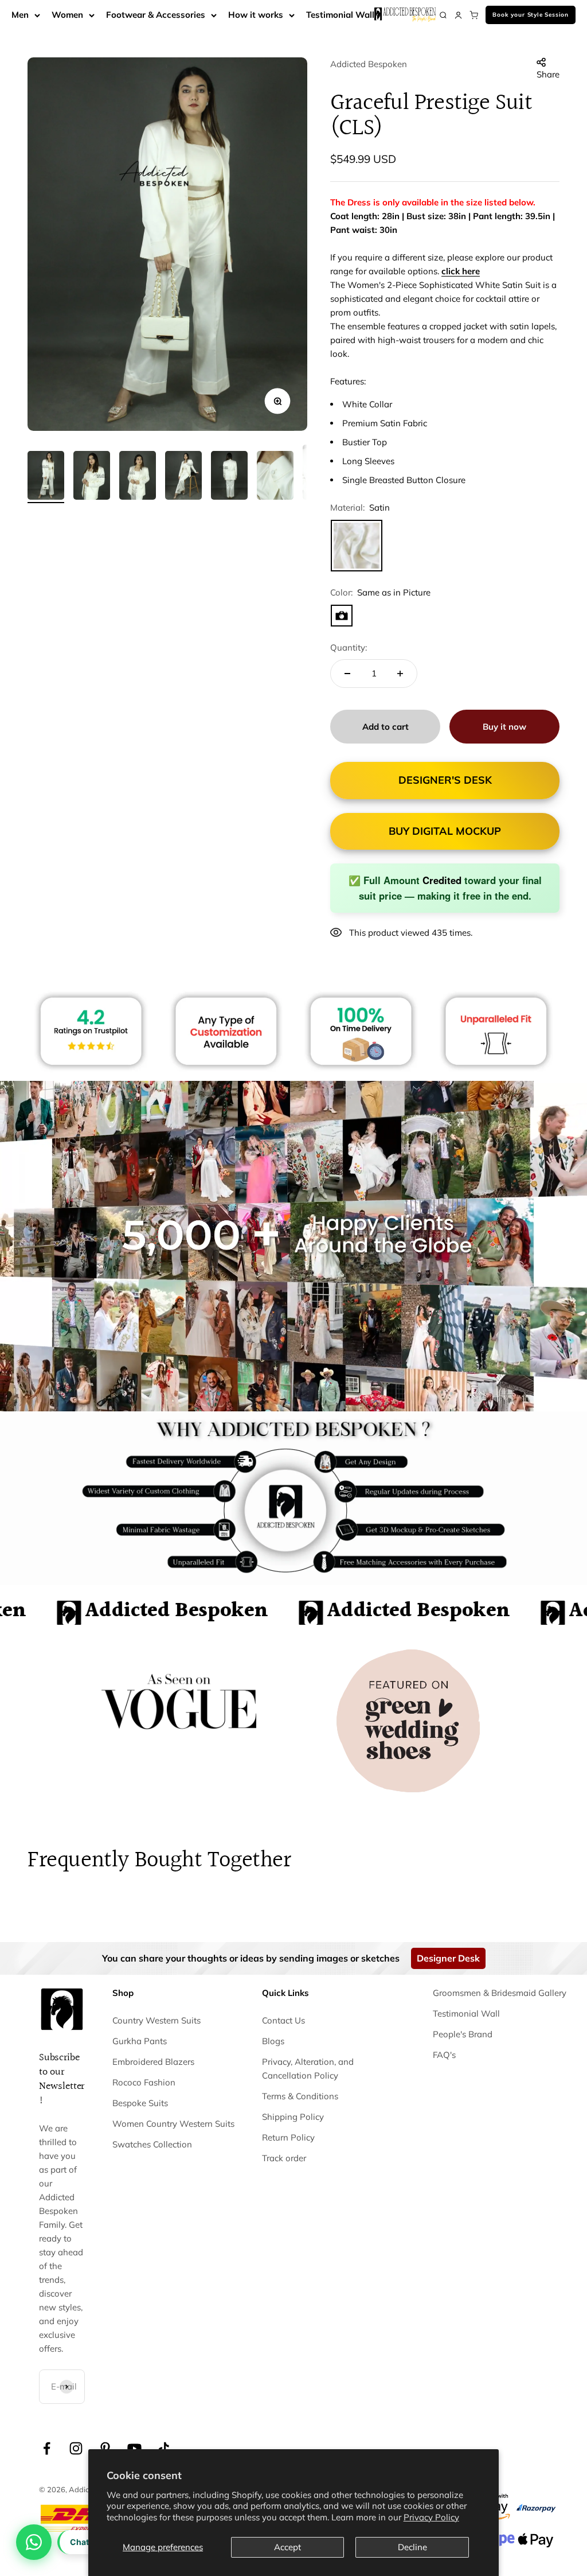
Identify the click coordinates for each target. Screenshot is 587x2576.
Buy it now (504, 727)
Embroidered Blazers (153, 2062)
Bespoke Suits (140, 2103)
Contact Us (283, 2020)
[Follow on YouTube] (134, 2448)
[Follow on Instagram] (76, 2448)
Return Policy (288, 2137)
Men (20, 15)
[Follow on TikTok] (164, 2448)
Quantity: (349, 647)
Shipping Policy (293, 2117)
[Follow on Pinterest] (105, 2448)
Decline (412, 2547)
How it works (256, 15)
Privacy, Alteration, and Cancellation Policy (308, 2069)
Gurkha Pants (140, 2041)
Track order (284, 2158)
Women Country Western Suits (173, 2124)
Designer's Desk (445, 780)
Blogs (273, 2041)
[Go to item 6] (275, 477)
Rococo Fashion (144, 2082)
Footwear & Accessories (156, 15)
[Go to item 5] (229, 477)
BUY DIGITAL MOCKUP (445, 831)
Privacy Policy (431, 2517)
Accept (287, 2547)
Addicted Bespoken (369, 64)
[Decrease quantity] (347, 674)
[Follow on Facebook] (47, 2448)
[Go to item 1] (46, 477)
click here (461, 271)
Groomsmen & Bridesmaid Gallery (500, 1993)
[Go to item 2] (92, 477)
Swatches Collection (152, 2144)
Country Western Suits (156, 2020)
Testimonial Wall (340, 15)
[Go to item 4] (183, 477)
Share (548, 74)
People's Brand (463, 2034)
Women (67, 15)
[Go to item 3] (138, 477)
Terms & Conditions (300, 2096)
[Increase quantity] (400, 674)
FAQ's (444, 2055)
